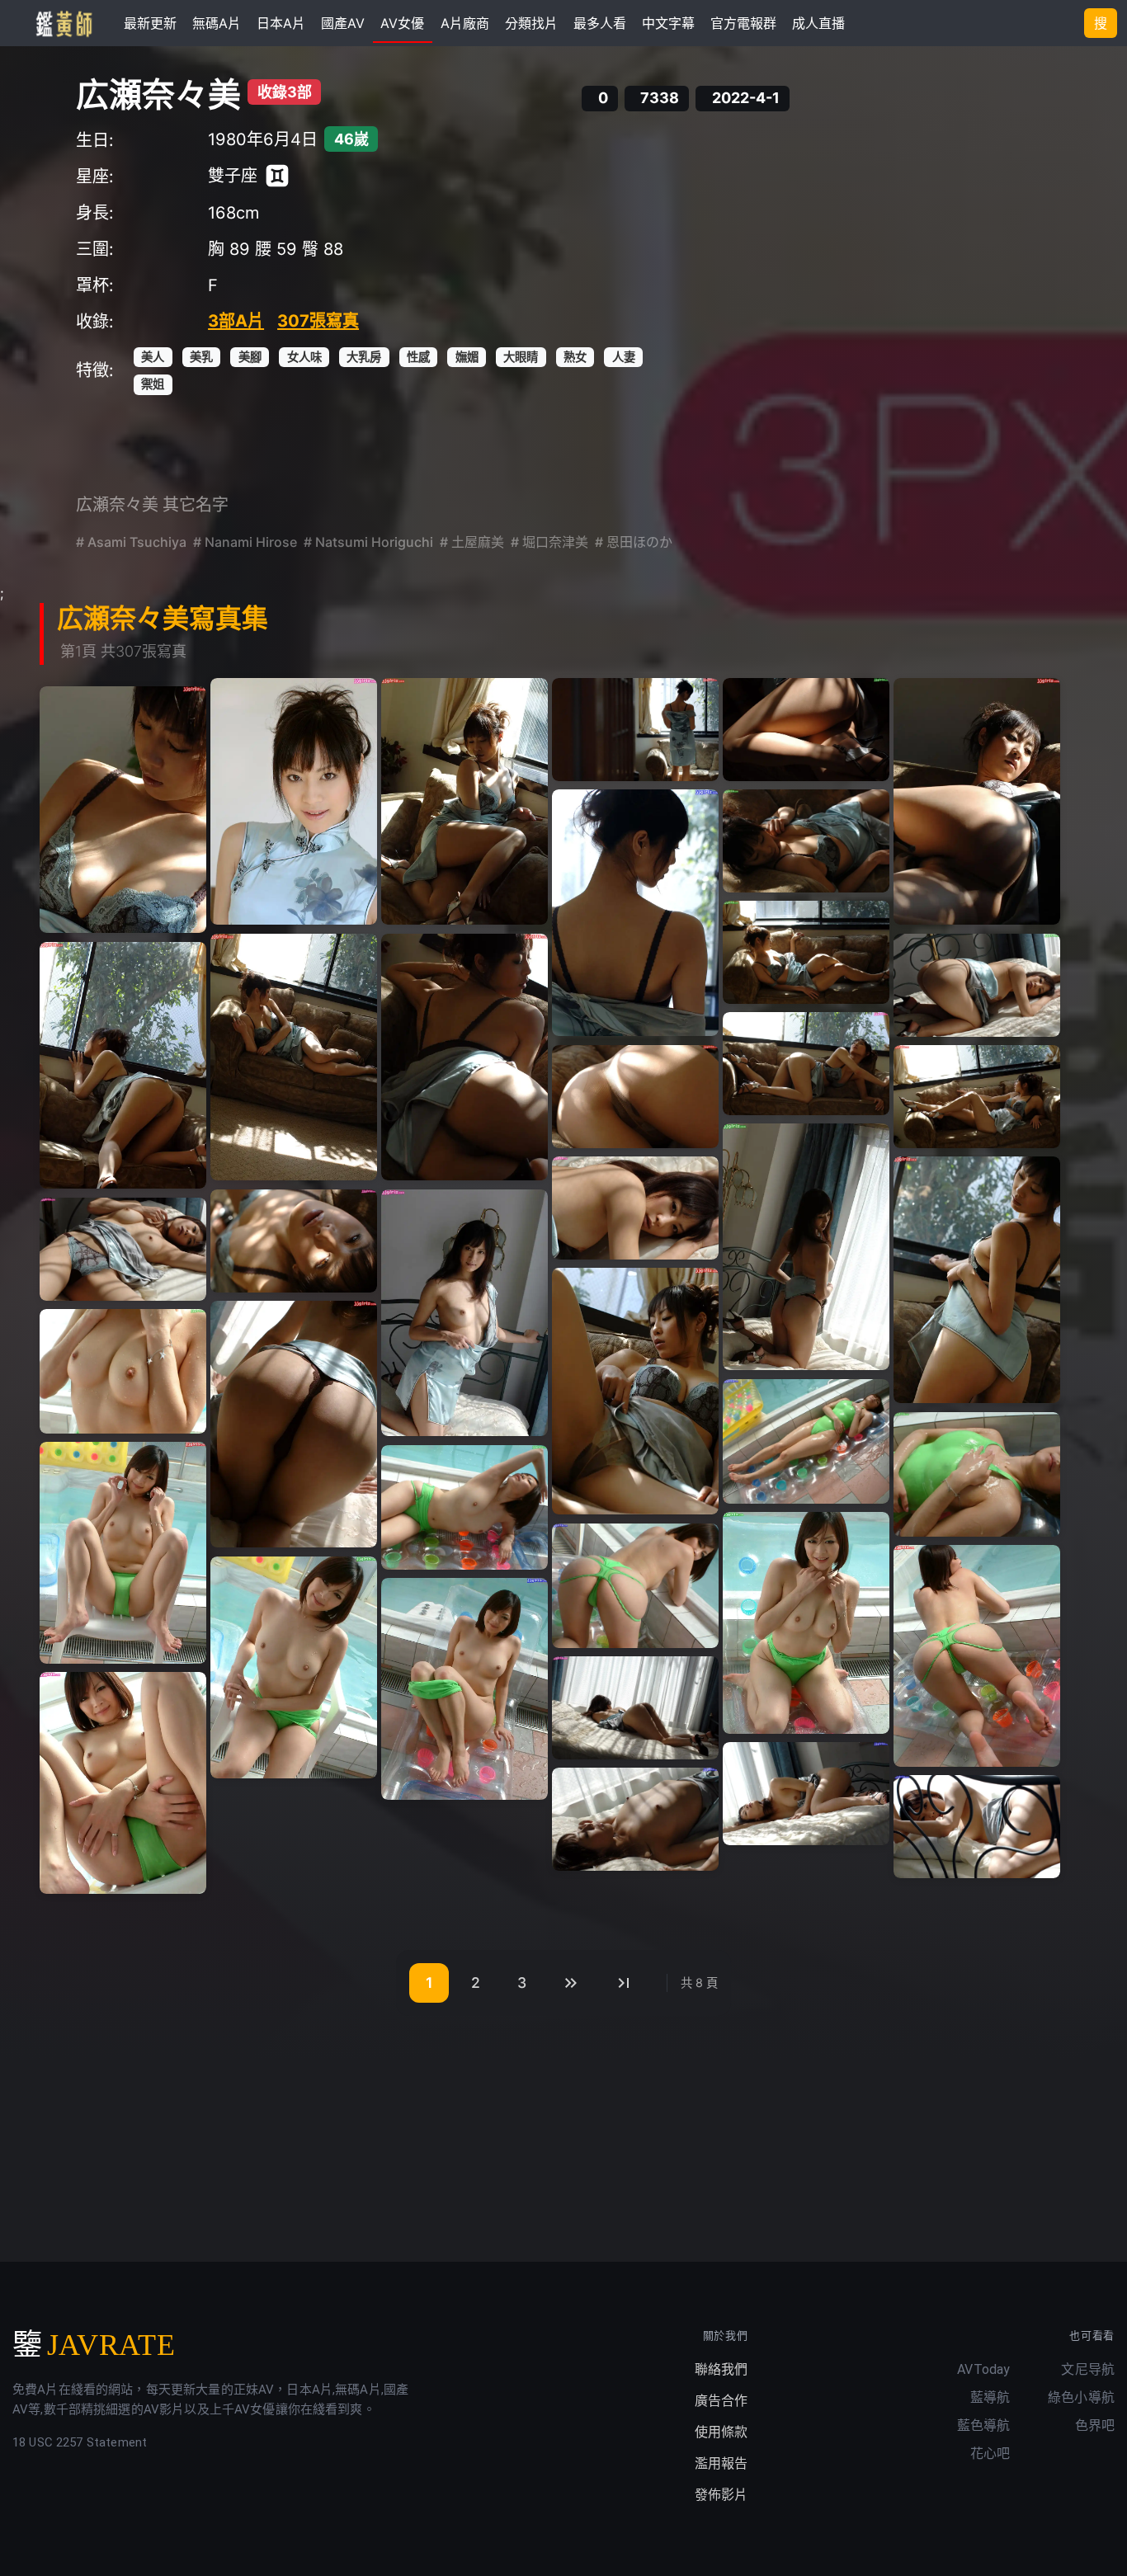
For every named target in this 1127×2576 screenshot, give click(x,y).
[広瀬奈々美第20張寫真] (977, 1280)
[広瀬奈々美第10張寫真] (806, 952)
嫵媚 (467, 357)
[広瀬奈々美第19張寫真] (635, 1208)
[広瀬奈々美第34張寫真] (294, 1667)
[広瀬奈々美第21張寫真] (294, 1241)
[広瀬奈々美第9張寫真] (806, 841)
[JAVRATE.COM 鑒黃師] (63, 23)
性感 (418, 357)
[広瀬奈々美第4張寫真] (635, 730)
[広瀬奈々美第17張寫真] (977, 1097)
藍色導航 (984, 2425)
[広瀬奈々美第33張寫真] (977, 1656)
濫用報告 (721, 2463)
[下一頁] (571, 1983)
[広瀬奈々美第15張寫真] (806, 1064)
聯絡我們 (721, 2369)
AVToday (983, 2369)
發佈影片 (721, 2495)
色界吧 (1095, 2425)
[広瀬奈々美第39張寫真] (635, 1819)
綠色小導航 (1081, 2397)
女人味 (304, 357)
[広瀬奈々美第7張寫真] (123, 810)
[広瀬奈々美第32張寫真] (635, 1586)
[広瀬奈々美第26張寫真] (123, 1371)
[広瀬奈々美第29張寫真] (123, 1553)
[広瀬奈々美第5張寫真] (806, 730)
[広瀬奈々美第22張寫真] (464, 1313)
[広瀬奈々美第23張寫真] (123, 1249)
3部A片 (236, 321)
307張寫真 (318, 321)
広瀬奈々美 (158, 94)
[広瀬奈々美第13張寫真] (977, 985)
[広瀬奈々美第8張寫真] (635, 913)
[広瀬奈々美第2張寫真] (294, 802)
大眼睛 (521, 357)
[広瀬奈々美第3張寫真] (464, 802)
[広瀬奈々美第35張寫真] (464, 1689)
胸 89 (229, 249)
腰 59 (276, 249)
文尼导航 (1088, 2369)
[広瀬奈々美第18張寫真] (806, 1247)
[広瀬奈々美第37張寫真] (123, 1783)
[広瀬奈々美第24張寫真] (635, 1392)
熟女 (575, 357)
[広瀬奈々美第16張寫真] (635, 1097)
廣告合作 (721, 2401)
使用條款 (721, 2432)
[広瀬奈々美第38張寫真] (806, 1794)
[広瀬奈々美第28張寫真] (977, 1474)
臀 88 (323, 249)
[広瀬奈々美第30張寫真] (464, 1507)
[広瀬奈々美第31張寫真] (806, 1623)
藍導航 (990, 2397)
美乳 (201, 357)
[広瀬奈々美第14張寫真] (123, 1066)
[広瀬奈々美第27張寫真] (806, 1441)
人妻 (624, 357)
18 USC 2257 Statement (80, 2442)
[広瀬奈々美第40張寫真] (977, 1827)
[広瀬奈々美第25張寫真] (294, 1425)
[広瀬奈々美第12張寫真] (464, 1057)
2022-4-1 (746, 98)
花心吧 (990, 2454)
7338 (660, 98)
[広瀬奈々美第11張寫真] (294, 1057)
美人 (153, 357)
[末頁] (624, 1983)
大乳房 (364, 357)
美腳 (250, 357)
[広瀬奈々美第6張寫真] (977, 802)
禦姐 (153, 384)
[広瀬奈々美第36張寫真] (635, 1708)
